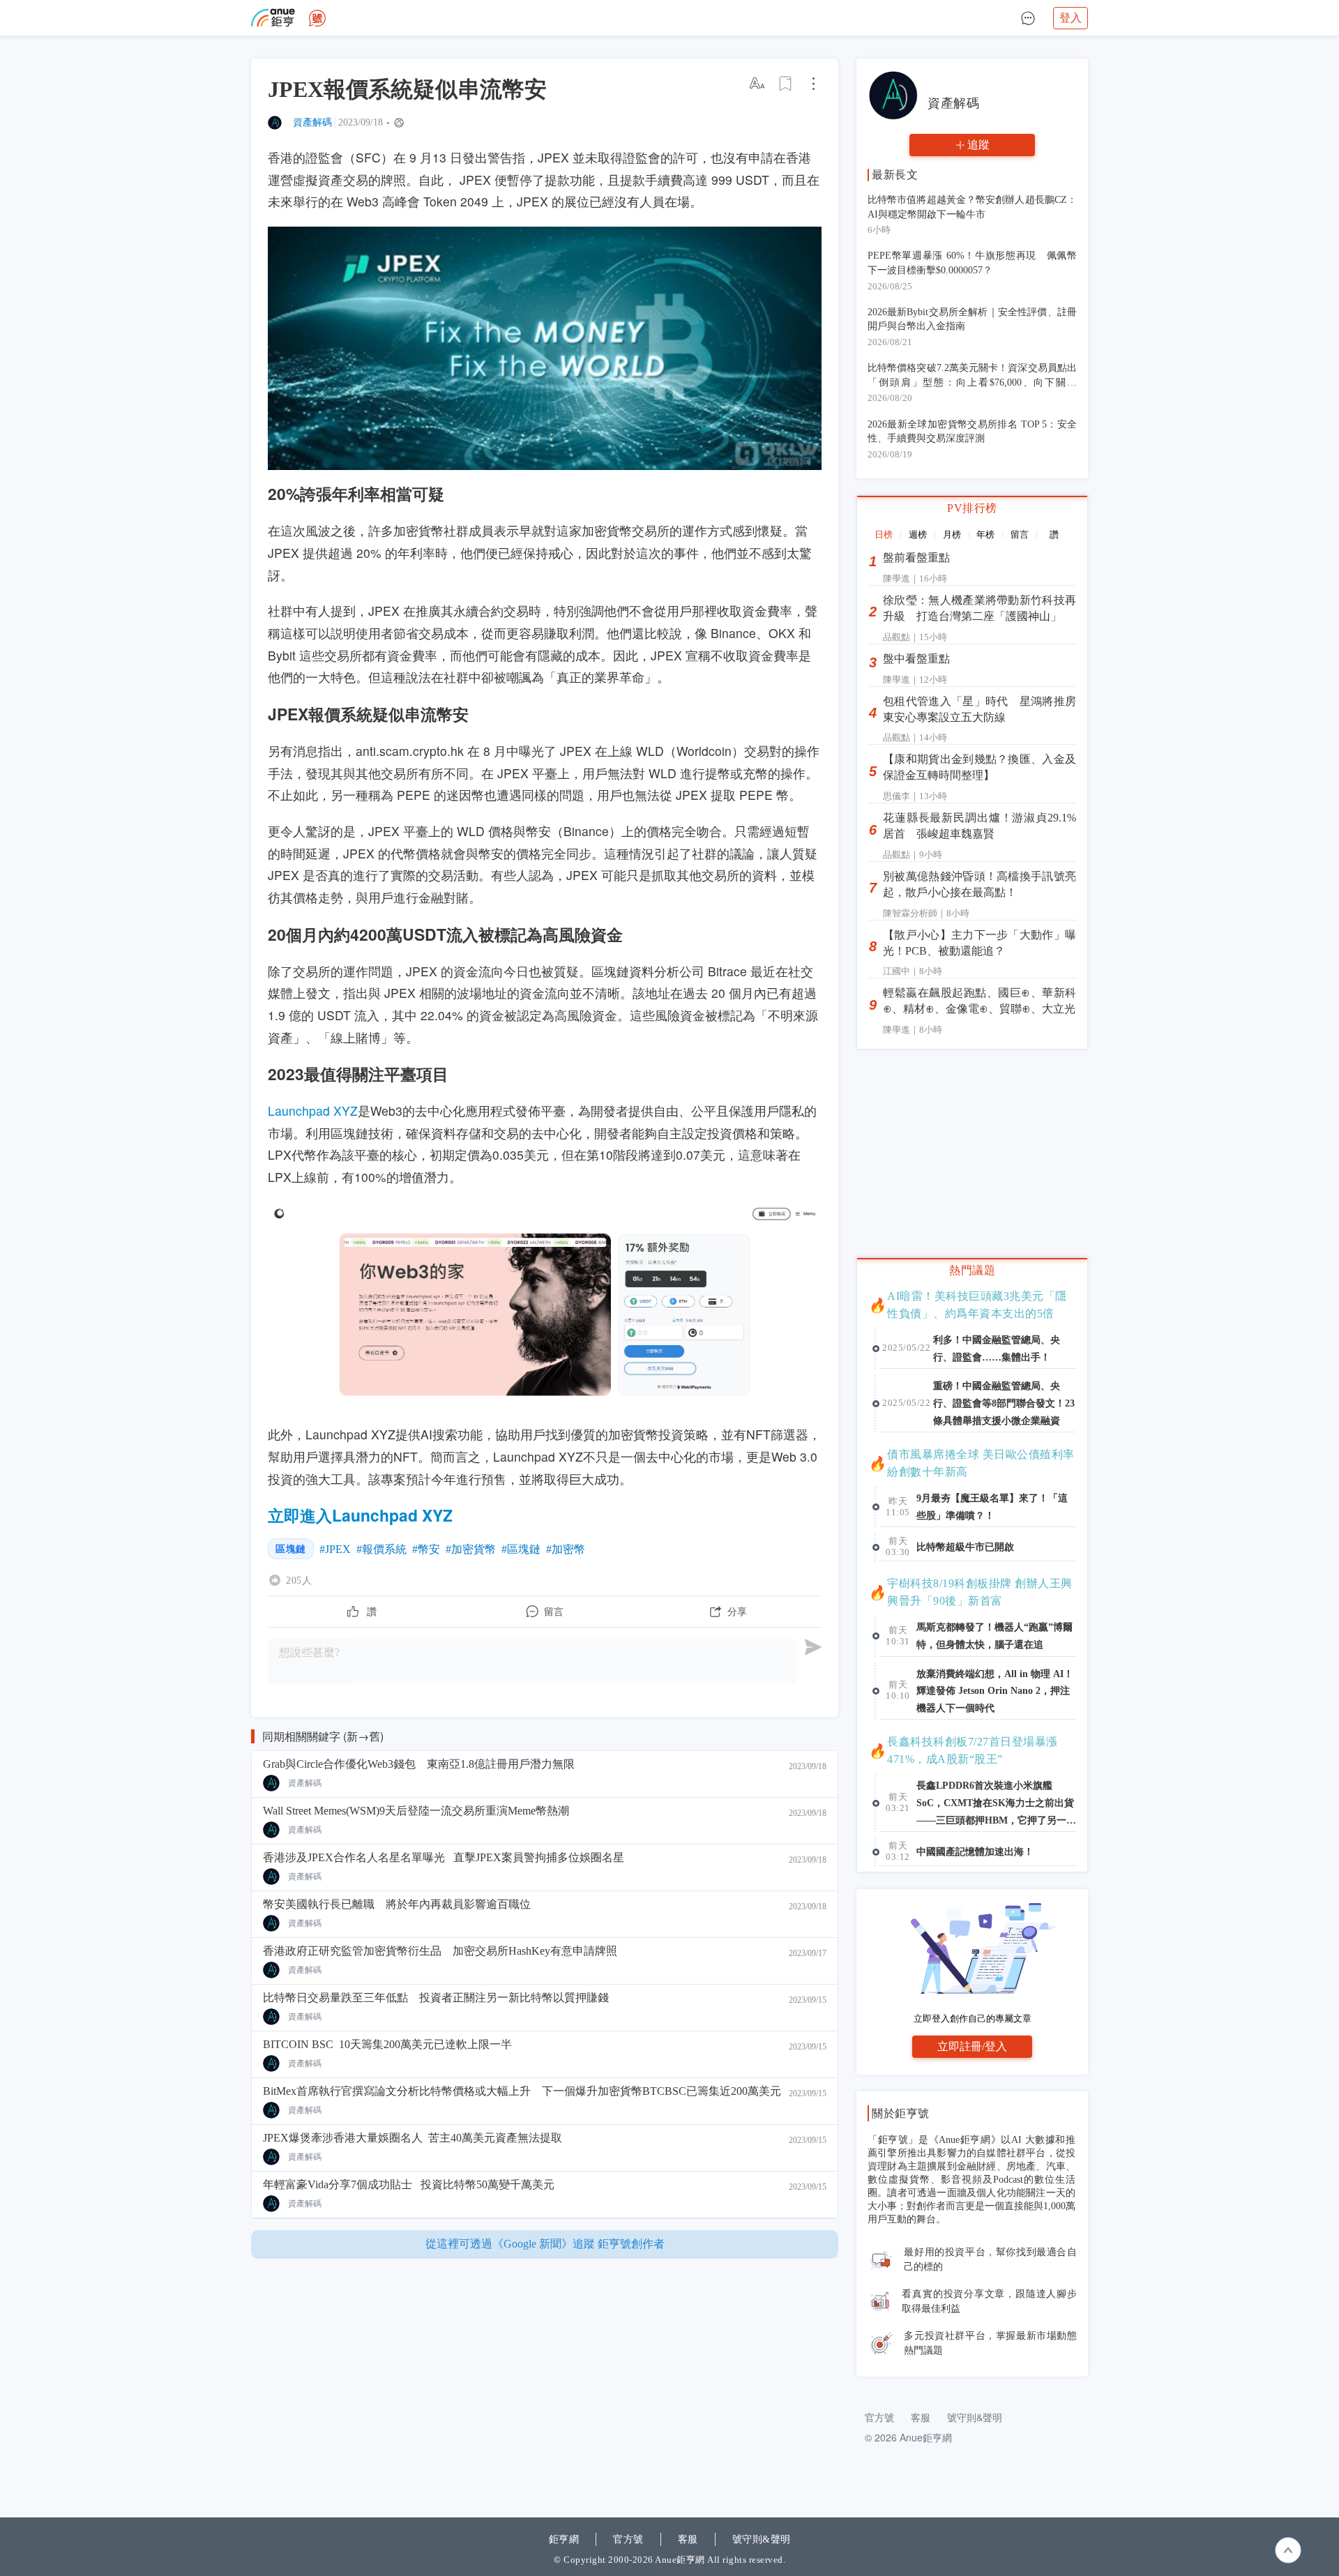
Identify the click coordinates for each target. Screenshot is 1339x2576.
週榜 (918, 535)
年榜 (985, 535)
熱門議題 (972, 1270)
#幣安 (426, 1549)
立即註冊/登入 (972, 2046)
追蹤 (978, 145)
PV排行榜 (972, 508)
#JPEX (335, 1549)
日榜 (884, 535)
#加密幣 (566, 1549)
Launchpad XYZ (313, 1111)
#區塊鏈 (521, 1549)
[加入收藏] (786, 84)
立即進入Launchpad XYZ (360, 1515)
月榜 (952, 535)
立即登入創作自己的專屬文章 (973, 2018)
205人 (299, 1580)
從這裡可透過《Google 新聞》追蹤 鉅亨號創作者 (545, 2244)
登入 (1071, 18)
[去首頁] (317, 18)
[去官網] (273, 18)
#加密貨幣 (471, 1549)
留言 (1020, 535)
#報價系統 (381, 1549)
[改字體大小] (758, 84)
